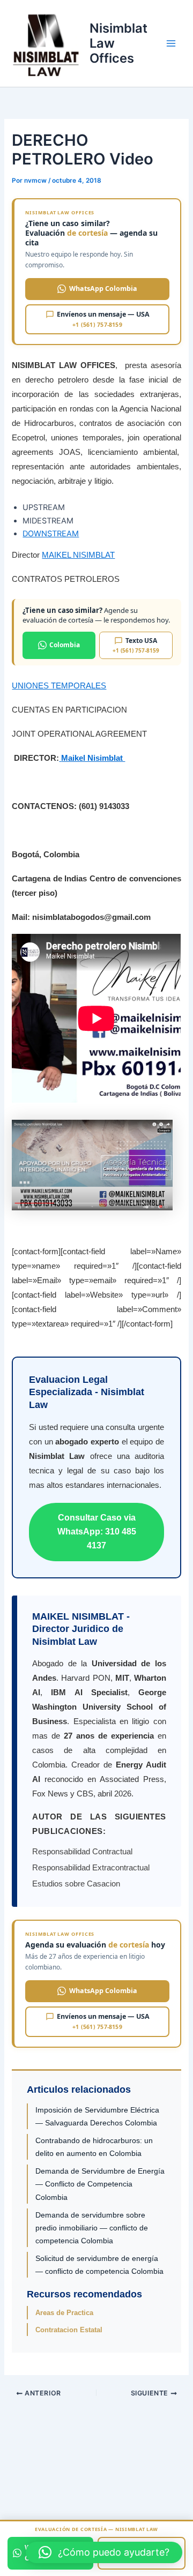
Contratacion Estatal (69, 2330)
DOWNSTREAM (51, 534)
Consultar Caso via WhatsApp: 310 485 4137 (97, 1532)
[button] (104, 2552)
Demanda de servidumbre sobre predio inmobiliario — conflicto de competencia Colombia (92, 2228)
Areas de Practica (64, 2313)
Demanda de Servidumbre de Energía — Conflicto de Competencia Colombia (100, 2184)
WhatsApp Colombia (103, 289)
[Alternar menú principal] (171, 43)
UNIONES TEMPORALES (59, 686)
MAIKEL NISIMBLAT (78, 555)
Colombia (65, 645)
